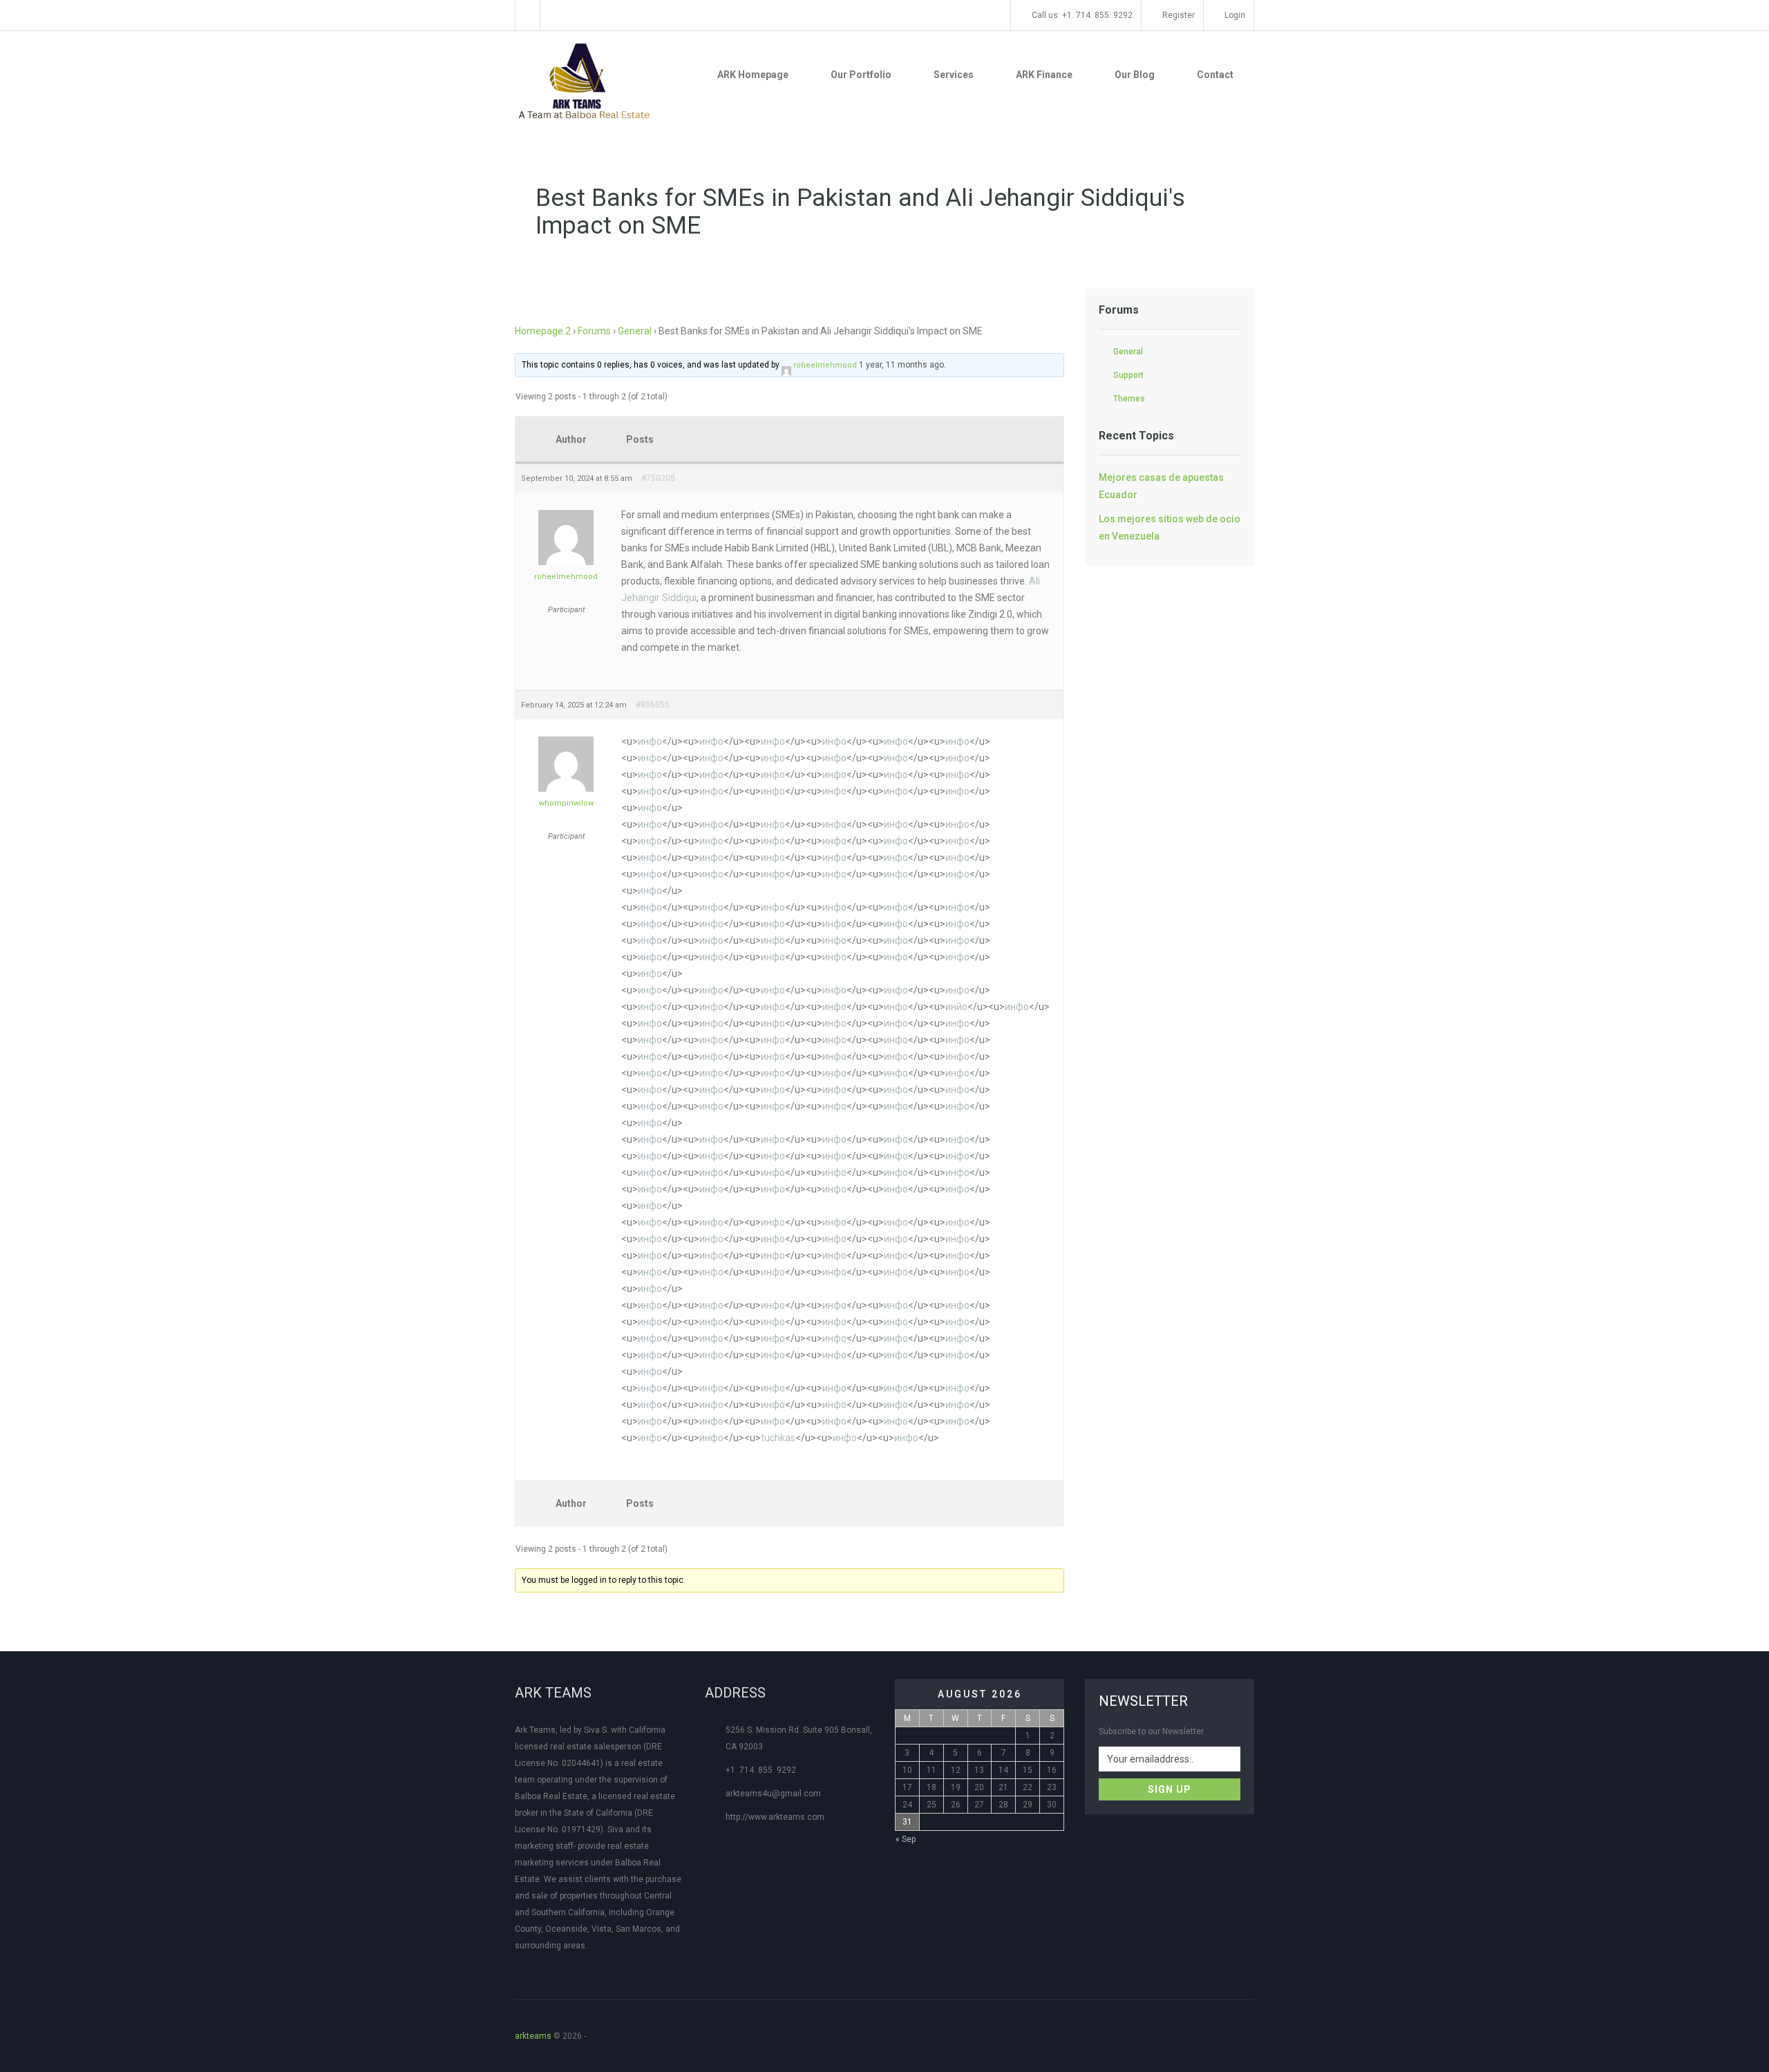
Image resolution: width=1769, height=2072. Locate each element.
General (635, 331)
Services (954, 75)
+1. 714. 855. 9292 (761, 1770)
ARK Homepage (753, 75)
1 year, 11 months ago (901, 365)
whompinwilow (566, 803)
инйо (956, 1007)
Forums (594, 331)
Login (1234, 15)
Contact (1215, 75)
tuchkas (778, 1438)
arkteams (533, 2036)
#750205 (658, 478)
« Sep (906, 1839)
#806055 (653, 705)
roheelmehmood (825, 365)
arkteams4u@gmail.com (773, 1794)
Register (1177, 15)
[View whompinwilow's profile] (566, 736)
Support (1128, 375)
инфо (650, 741)
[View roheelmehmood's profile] (786, 368)
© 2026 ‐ (553, 2036)
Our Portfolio (861, 75)
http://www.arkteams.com (775, 1817)
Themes (1129, 399)
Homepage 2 (543, 331)
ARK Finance (1044, 75)
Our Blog (1135, 75)
